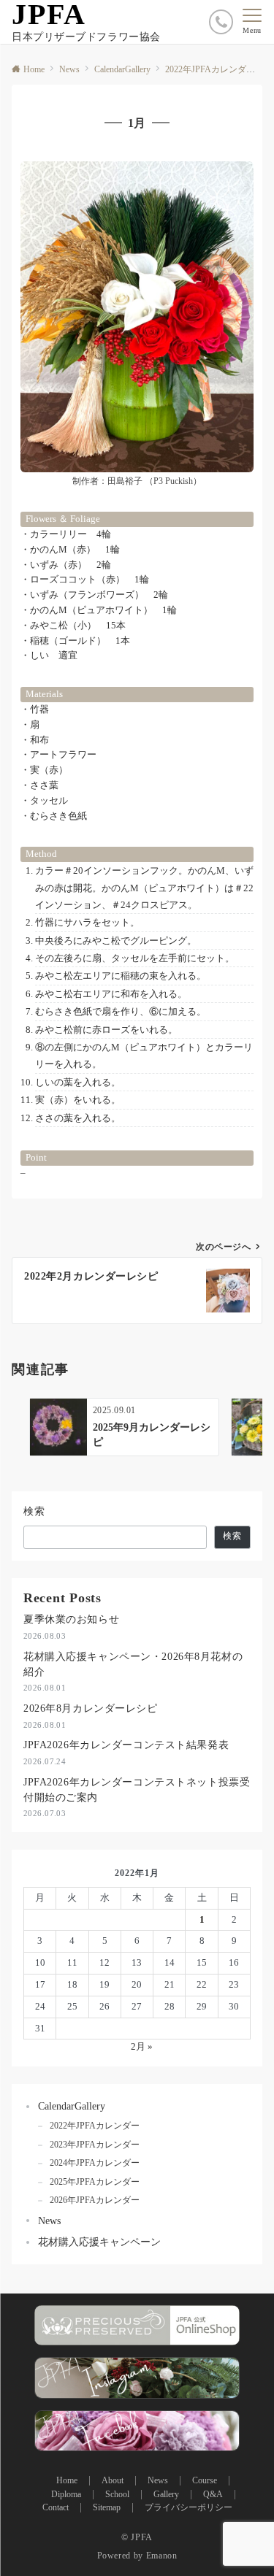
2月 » (142, 2046)
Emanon (162, 2556)
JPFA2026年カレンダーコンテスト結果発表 (126, 1745)
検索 (35, 1511)
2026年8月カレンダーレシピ (91, 1708)
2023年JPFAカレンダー (95, 2145)
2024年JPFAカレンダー (95, 2163)
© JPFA (137, 2538)
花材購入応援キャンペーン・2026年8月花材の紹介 (133, 1664)
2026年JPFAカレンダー (95, 2200)
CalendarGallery (72, 2106)
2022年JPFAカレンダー (95, 2126)
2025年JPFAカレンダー (95, 2182)
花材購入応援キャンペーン (99, 2242)
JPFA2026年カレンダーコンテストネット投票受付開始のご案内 (137, 1789)
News (49, 2221)
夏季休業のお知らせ (71, 1619)
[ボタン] (221, 22)
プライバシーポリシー (189, 2508)
